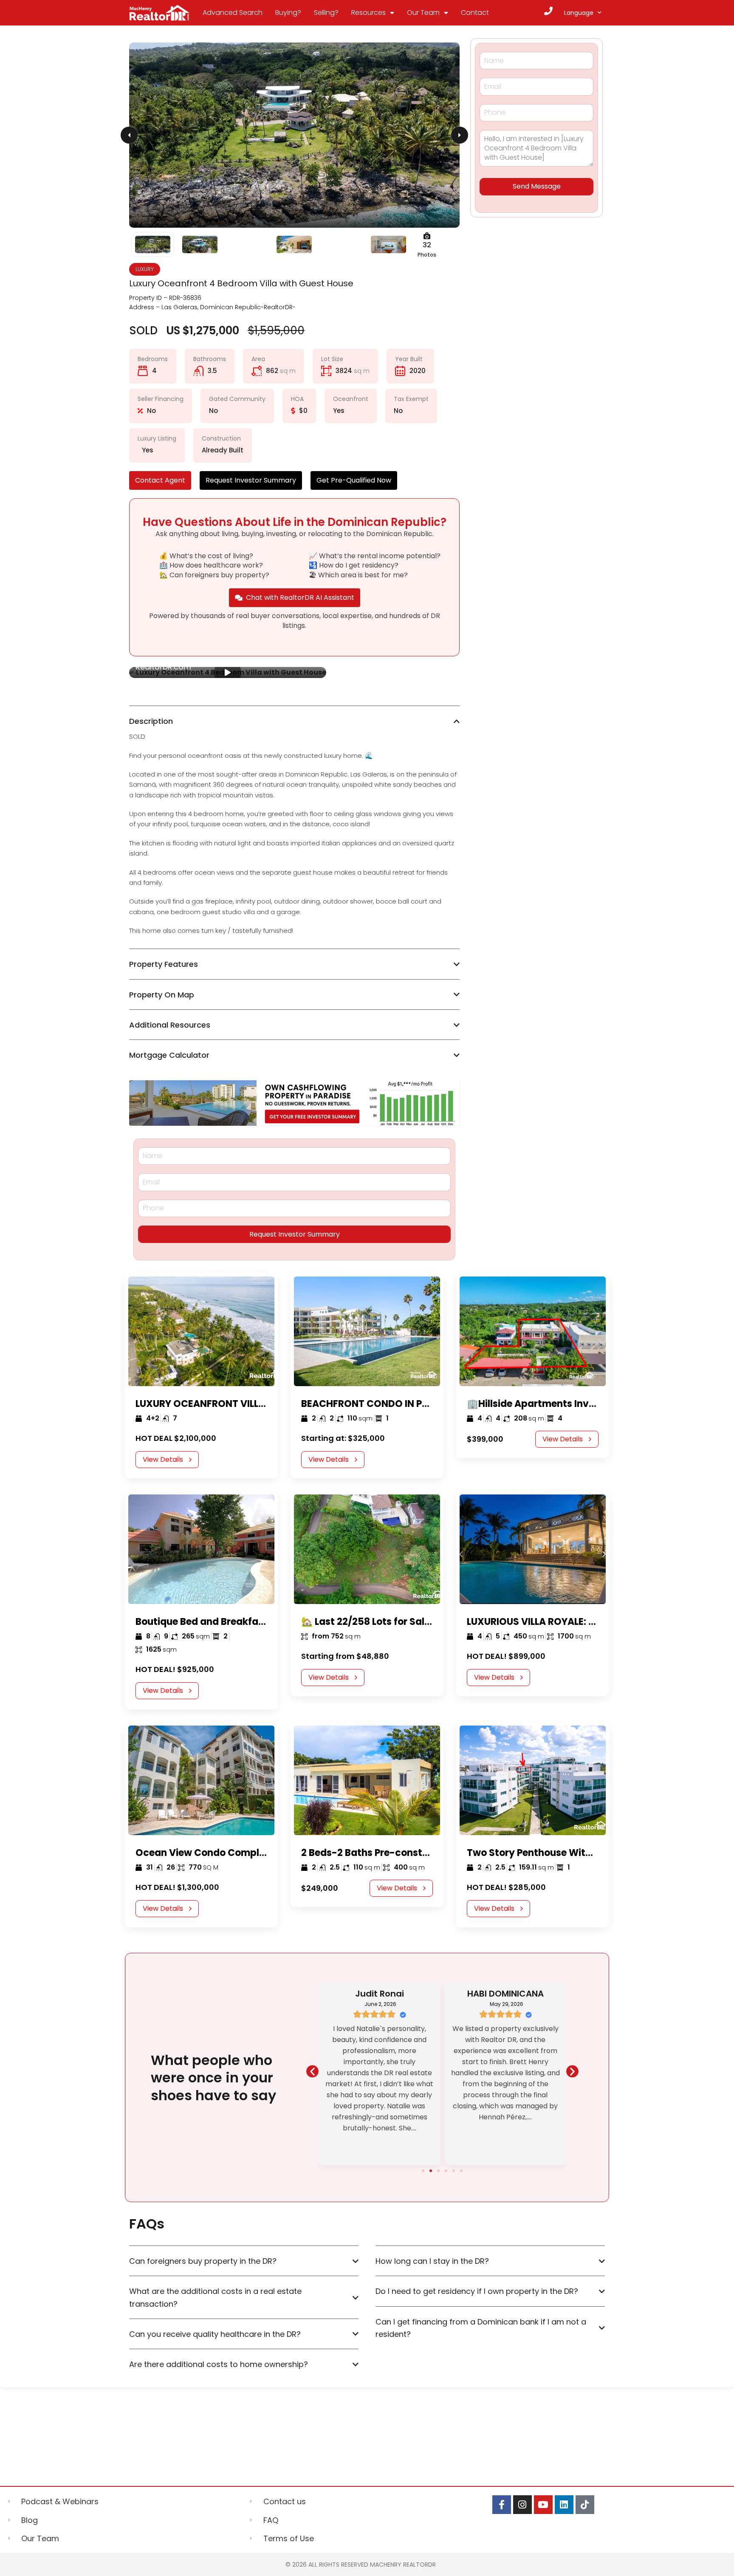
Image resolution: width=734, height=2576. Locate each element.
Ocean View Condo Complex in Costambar (237, 1853)
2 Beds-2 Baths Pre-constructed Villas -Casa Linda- (425, 1853)
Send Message (537, 186)
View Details (163, 1459)
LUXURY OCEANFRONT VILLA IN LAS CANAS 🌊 (240, 1404)
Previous (129, 135)
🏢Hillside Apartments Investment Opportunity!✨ (586, 1404)
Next (460, 135)
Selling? (326, 13)
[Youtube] (543, 2505)
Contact (475, 13)
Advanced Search (233, 13)
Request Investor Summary (295, 1234)
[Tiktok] (585, 2505)
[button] (312, 2071)
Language (579, 13)
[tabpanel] (228, 672)
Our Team (423, 13)
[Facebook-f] (502, 2505)
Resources (368, 13)
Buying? (288, 13)
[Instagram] (522, 2505)
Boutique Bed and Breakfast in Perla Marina (238, 1622)
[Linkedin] (564, 2505)
